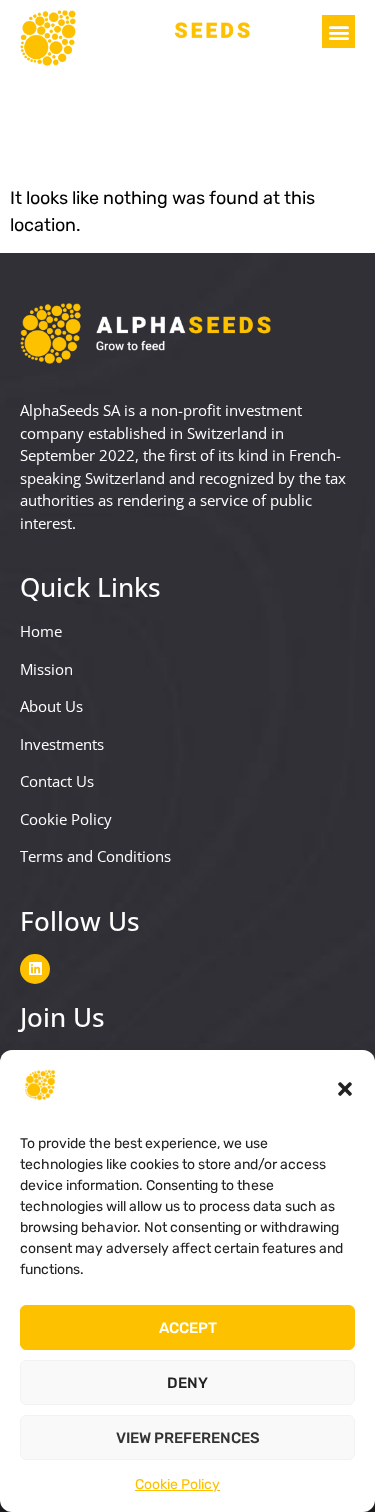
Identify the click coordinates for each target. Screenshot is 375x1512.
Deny (187, 1383)
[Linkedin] (35, 969)
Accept (188, 1328)
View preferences (188, 1438)
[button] (345, 1089)
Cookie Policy (177, 1484)
